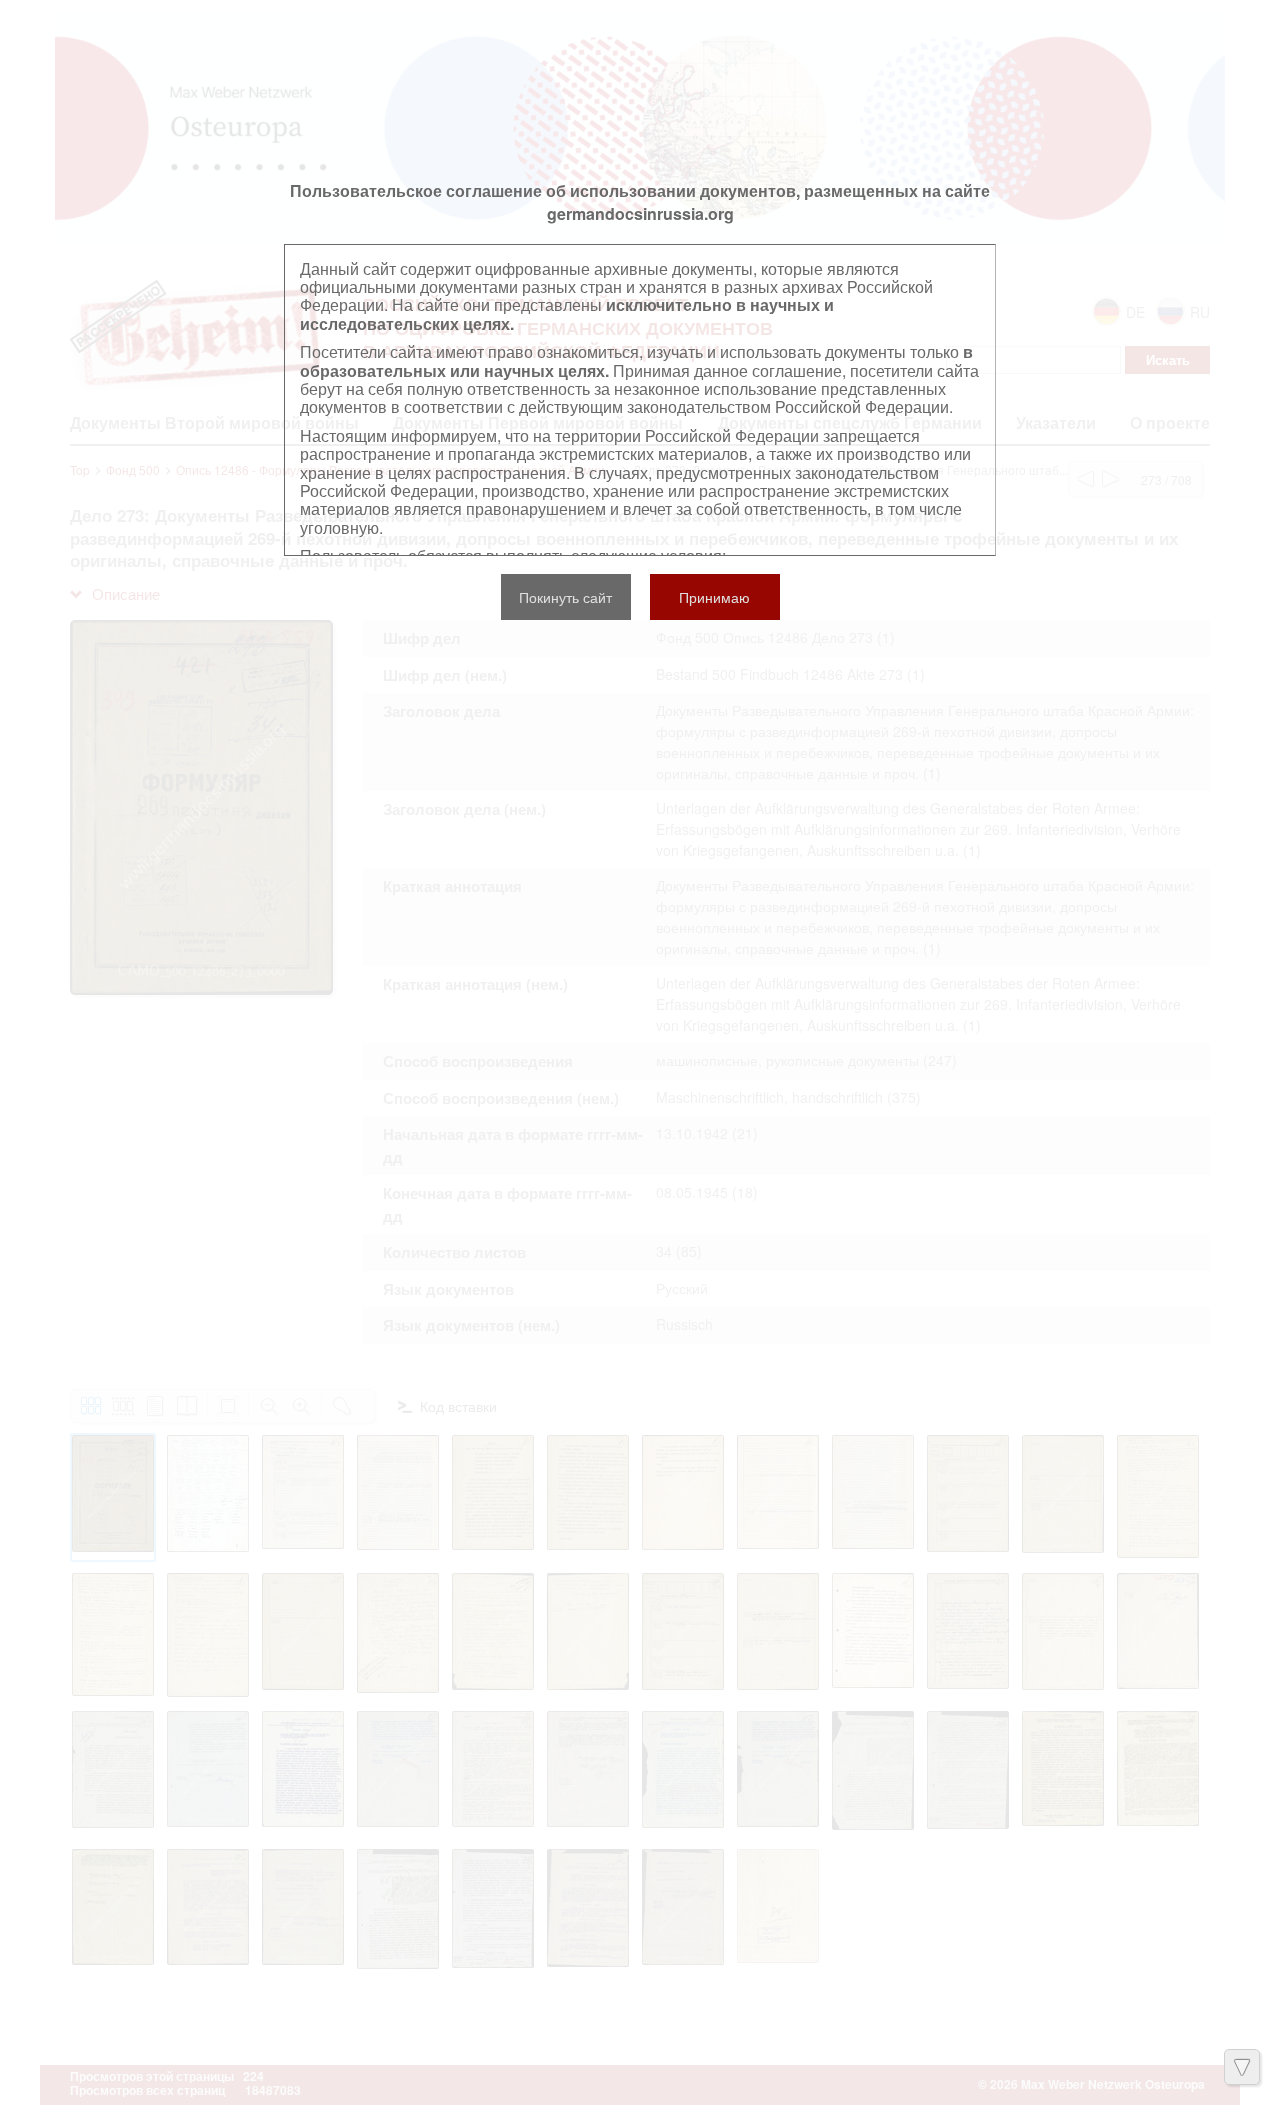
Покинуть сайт (565, 597)
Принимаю (714, 597)
